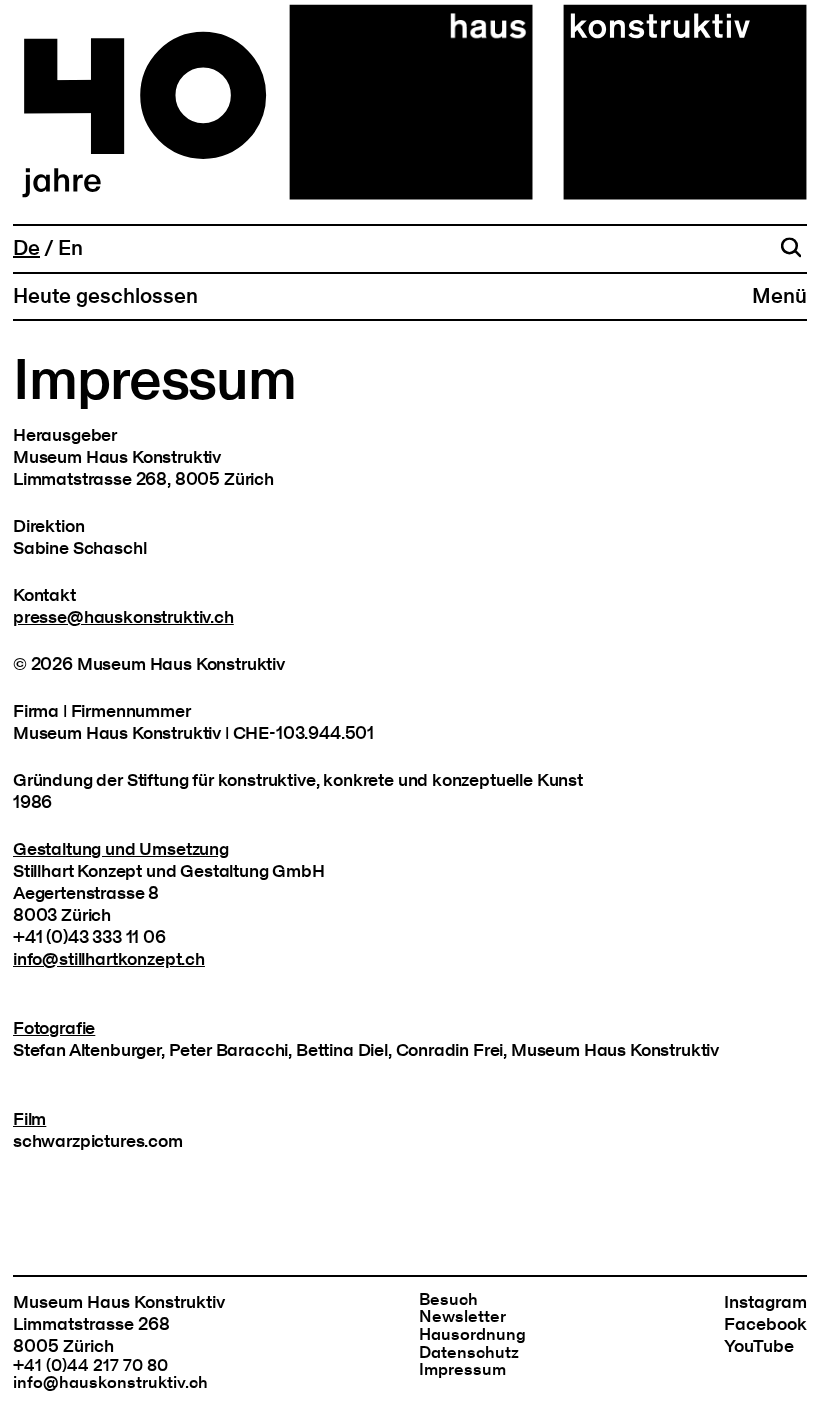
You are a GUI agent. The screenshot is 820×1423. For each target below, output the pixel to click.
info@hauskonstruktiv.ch (110, 1383)
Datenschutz (469, 1353)
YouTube (759, 1346)
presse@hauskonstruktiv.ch (123, 617)
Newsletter (462, 1317)
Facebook (765, 1324)
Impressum (462, 1370)
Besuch (448, 1300)
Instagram (765, 1302)
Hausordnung (472, 1335)
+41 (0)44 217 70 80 (90, 1366)
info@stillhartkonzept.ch (109, 959)
